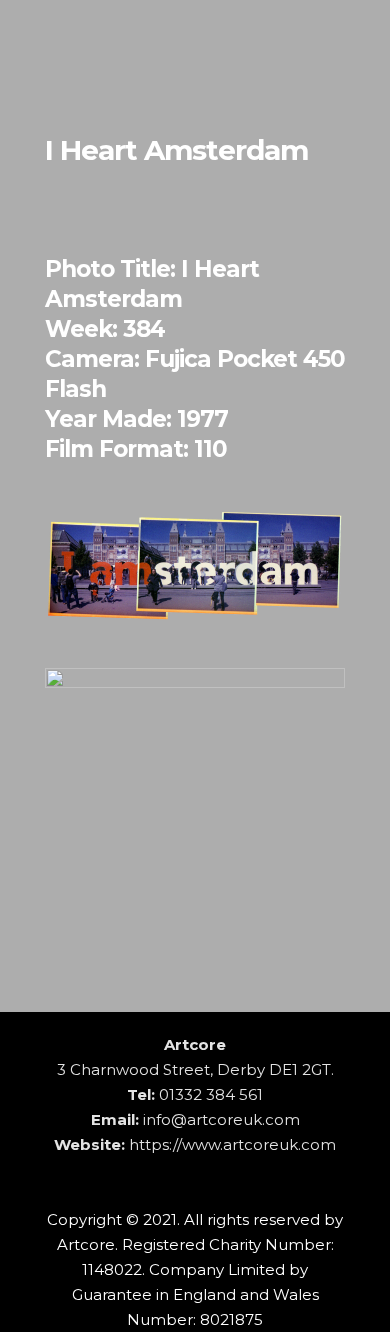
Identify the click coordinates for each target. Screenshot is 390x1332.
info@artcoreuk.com (221, 1119)
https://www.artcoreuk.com (232, 1144)
